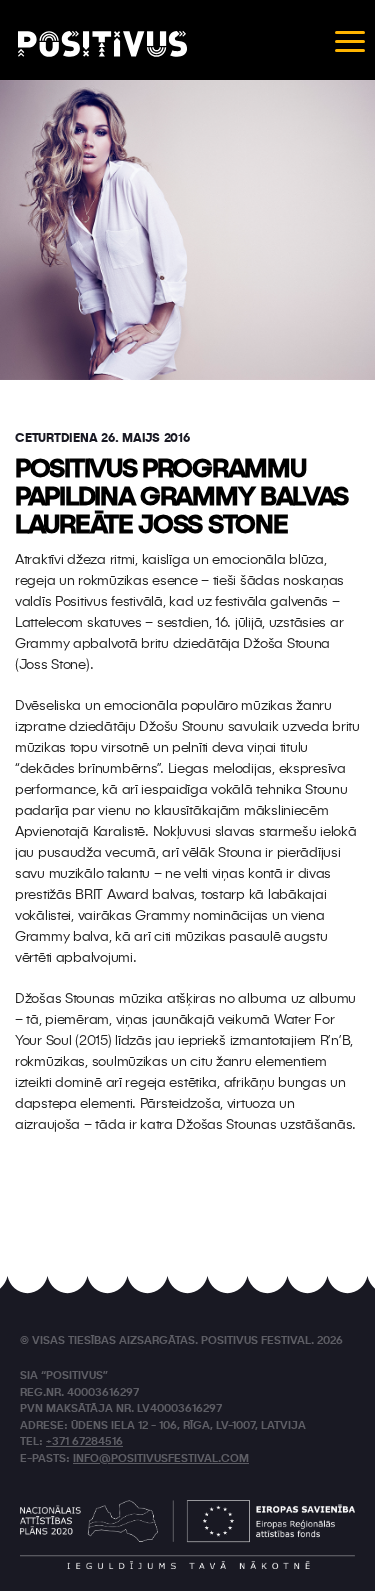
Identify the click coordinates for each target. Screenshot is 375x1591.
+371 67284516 (84, 1442)
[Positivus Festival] (102, 44)
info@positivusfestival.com (161, 1459)
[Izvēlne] (350, 40)
